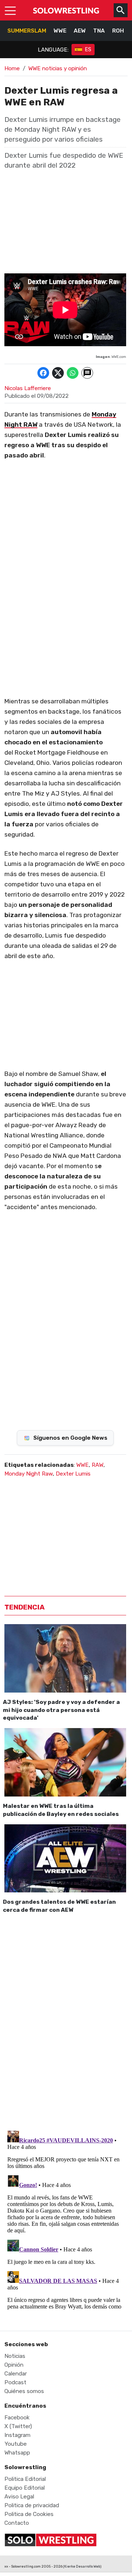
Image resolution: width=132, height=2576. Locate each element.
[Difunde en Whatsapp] (73, 373)
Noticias (15, 2356)
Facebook (17, 2418)
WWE (60, 31)
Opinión (14, 2365)
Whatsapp (17, 2453)
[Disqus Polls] (65, 1321)
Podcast (15, 2382)
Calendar (16, 2374)
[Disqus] (65, 2020)
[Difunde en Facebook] (43, 373)
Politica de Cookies (29, 2514)
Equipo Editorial (25, 2488)
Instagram (17, 2435)
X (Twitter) (18, 2426)
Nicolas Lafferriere (28, 388)
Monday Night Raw (29, 1474)
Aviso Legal (19, 2497)
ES (88, 50)
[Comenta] (87, 373)
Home (12, 68)
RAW (98, 1465)
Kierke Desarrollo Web (82, 2566)
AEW (80, 31)
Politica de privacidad (32, 2505)
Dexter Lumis (73, 1474)
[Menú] (10, 10)
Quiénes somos (24, 2391)
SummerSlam (27, 31)
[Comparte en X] (58, 373)
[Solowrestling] (66, 10)
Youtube (16, 2444)
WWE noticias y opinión (58, 68)
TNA (99, 31)
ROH (118, 31)
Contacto (17, 2523)
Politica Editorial (25, 2479)
